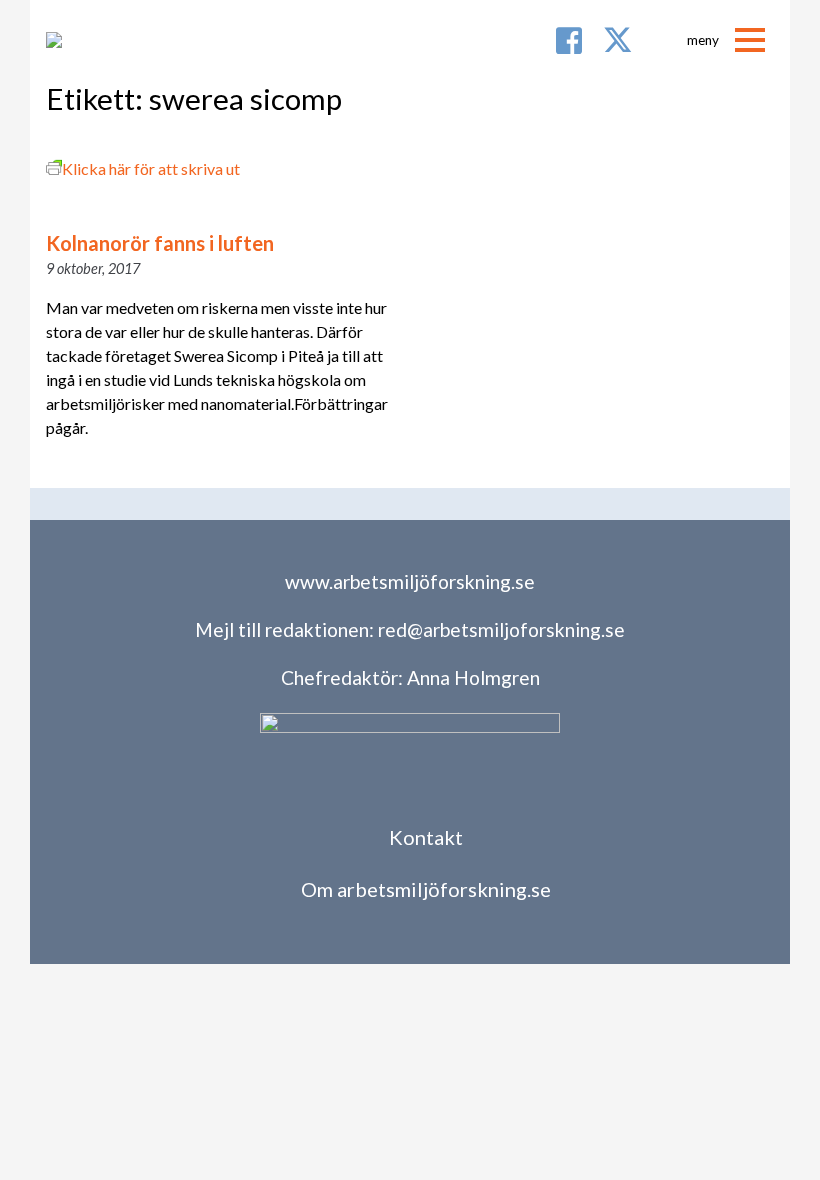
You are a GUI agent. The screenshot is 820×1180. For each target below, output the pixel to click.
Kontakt (426, 837)
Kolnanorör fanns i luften (160, 243)
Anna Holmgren (473, 677)
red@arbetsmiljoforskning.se (501, 629)
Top (772, 1132)
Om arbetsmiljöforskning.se (426, 889)
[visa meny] (750, 40)
